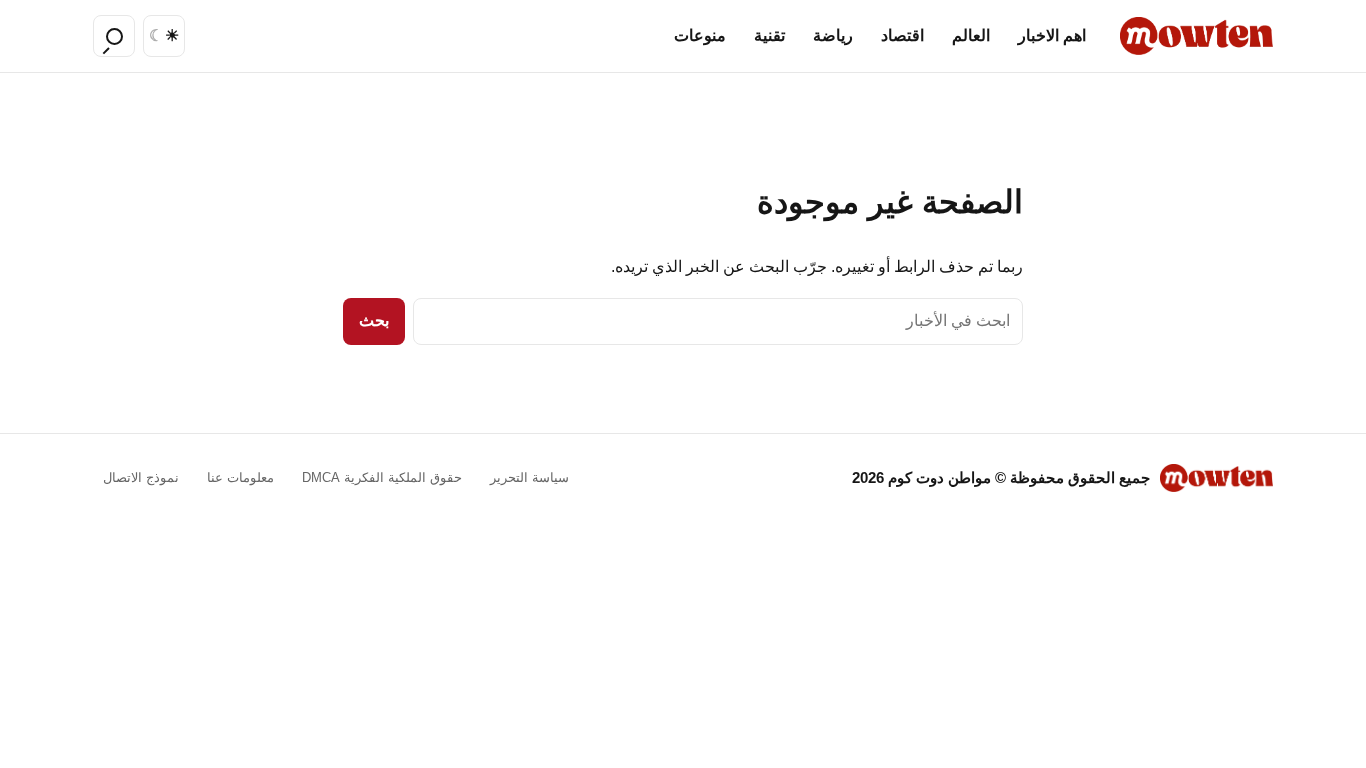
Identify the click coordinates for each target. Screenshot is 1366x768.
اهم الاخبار (1052, 35)
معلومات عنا (240, 477)
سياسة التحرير (529, 477)
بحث (374, 320)
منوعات (700, 35)
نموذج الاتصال (141, 477)
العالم (971, 35)
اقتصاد (902, 35)
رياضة (833, 35)
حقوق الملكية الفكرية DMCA (382, 477)
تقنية (769, 35)
